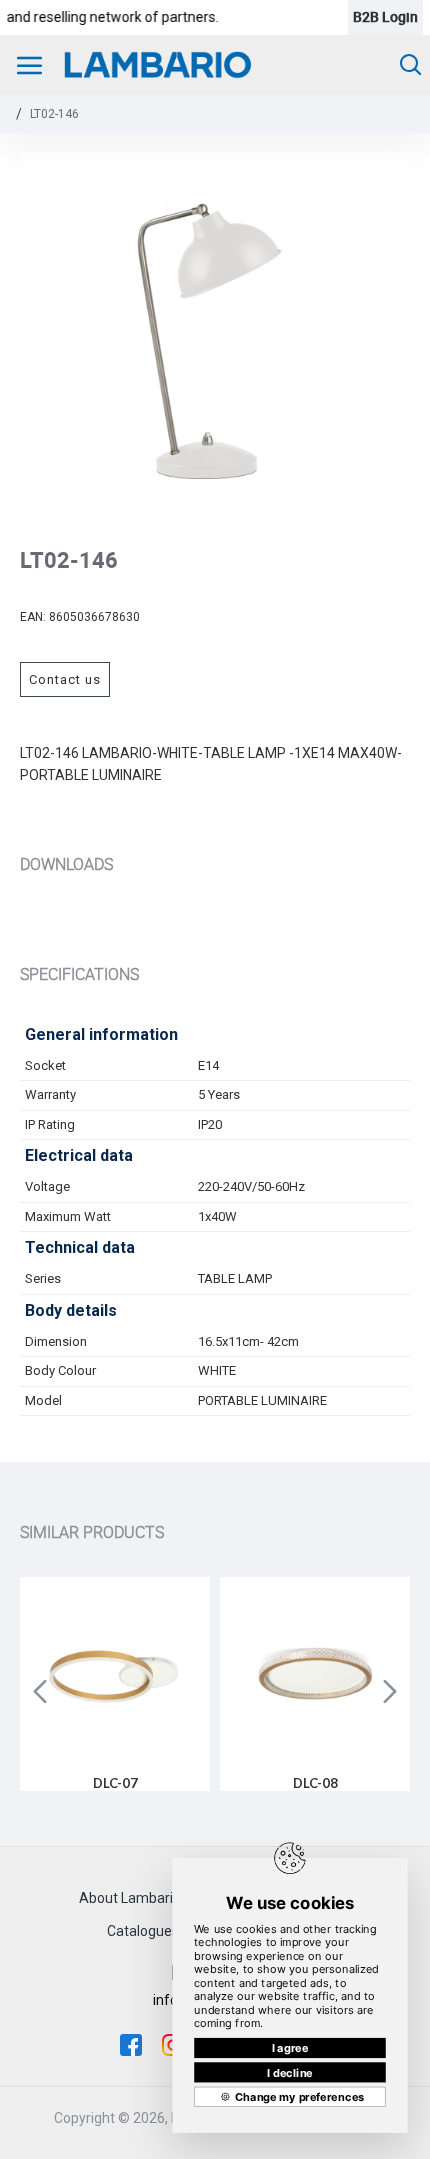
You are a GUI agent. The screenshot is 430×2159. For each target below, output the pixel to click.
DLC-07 (115, 1783)
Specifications (79, 974)
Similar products (92, 1532)
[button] (40, 1691)
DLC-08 (315, 1783)
